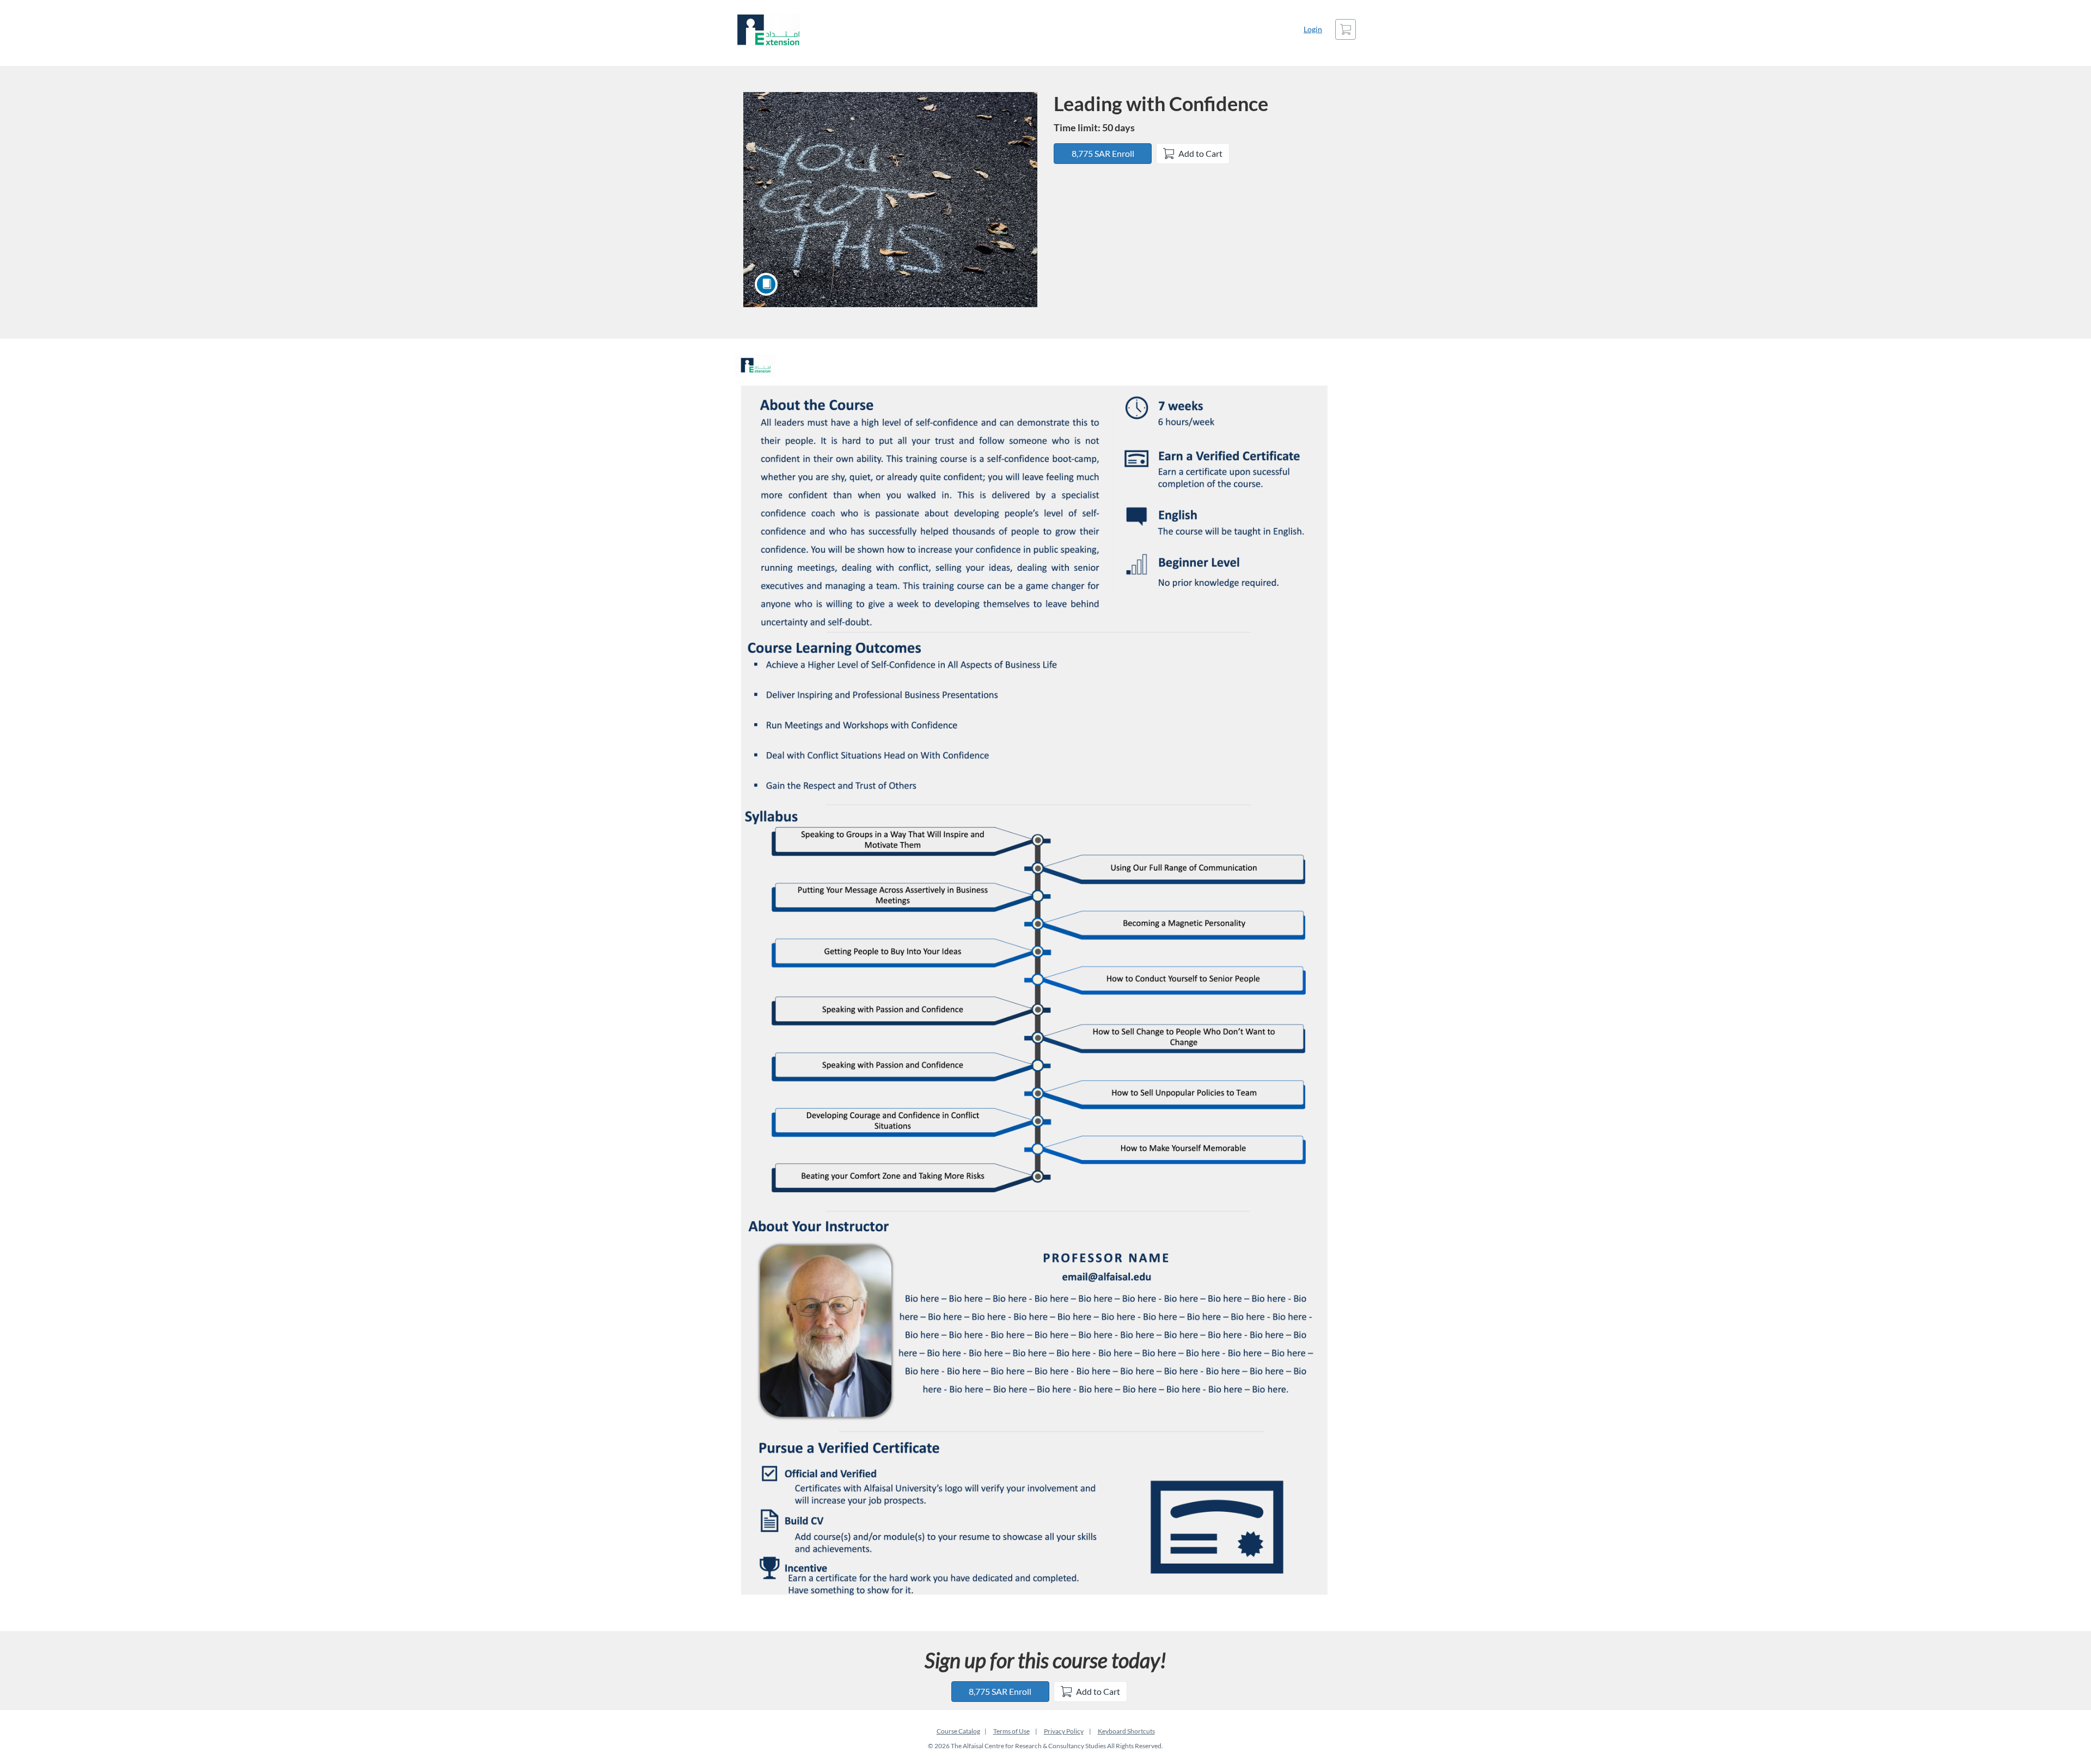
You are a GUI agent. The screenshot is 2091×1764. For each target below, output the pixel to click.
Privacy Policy (1064, 1731)
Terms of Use (1011, 1731)
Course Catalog (958, 1731)
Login (1313, 29)
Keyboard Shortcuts (1126, 1731)
